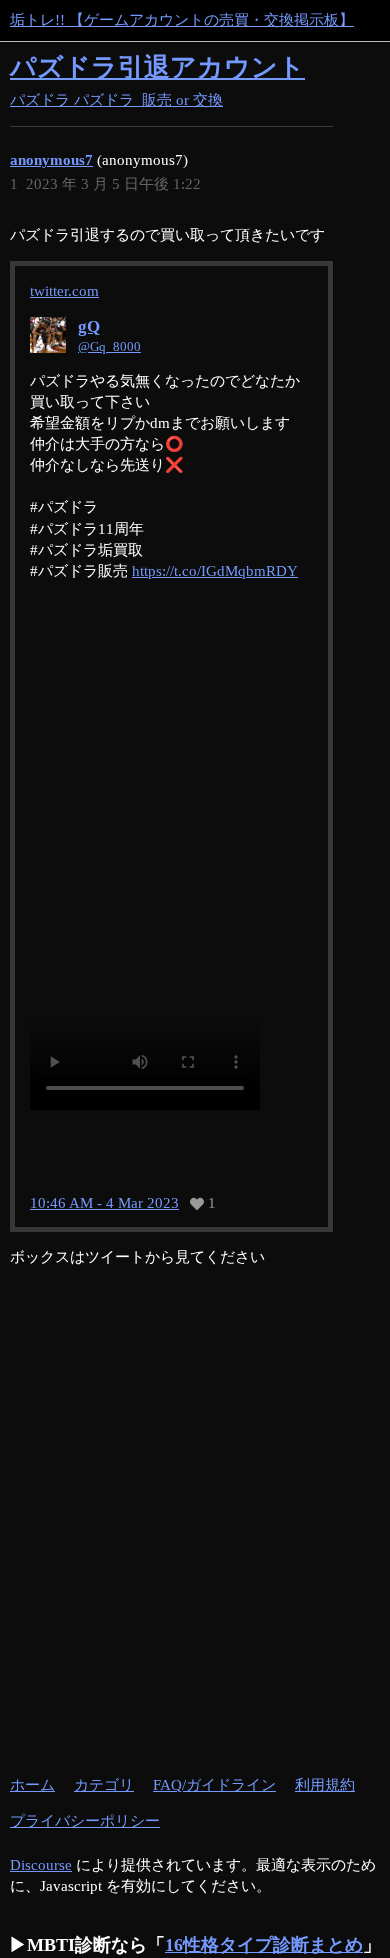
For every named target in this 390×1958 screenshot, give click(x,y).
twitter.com (64, 291)
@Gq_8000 (109, 346)
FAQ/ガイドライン (214, 1785)
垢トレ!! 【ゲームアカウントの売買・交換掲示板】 (182, 20)
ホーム (32, 1785)
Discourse (41, 1865)
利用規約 (325, 1785)
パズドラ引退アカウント (157, 67)
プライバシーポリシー (85, 1821)
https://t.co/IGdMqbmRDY (215, 571)
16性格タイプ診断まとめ (264, 1945)
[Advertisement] (195, 1558)
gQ (89, 326)
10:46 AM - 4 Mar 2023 (104, 1203)
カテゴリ (104, 1785)
